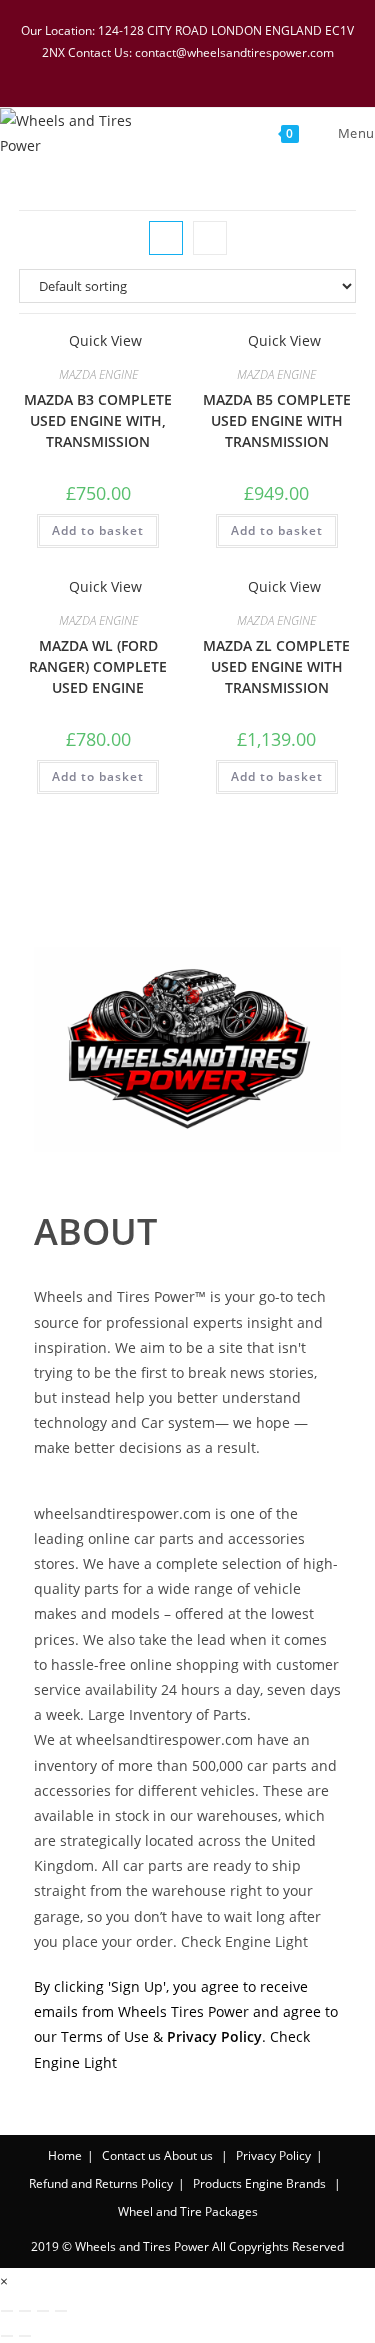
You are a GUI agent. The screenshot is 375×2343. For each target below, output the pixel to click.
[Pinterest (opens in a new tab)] (178, 72)
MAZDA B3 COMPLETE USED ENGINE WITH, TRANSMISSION (98, 420)
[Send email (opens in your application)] (253, 72)
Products (217, 2183)
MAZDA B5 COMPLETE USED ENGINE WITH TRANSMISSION (277, 420)
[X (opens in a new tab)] (126, 72)
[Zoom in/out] (7, 2311)
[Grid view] (166, 238)
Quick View (103, 340)
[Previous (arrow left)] (7, 2336)
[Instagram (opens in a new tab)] (204, 72)
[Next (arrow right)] (25, 2336)
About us (188, 2155)
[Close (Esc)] (61, 2311)
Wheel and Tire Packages (188, 2211)
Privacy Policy (273, 2155)
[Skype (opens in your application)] (230, 72)
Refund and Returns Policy (101, 2183)
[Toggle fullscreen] (25, 2311)
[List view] (210, 238)
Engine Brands (285, 2183)
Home (65, 2155)
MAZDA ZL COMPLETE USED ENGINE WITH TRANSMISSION (276, 666)
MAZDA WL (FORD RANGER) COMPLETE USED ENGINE (98, 666)
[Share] (43, 2311)
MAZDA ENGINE (98, 374)
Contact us (131, 2155)
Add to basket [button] (98, 530)
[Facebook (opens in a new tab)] (152, 72)
